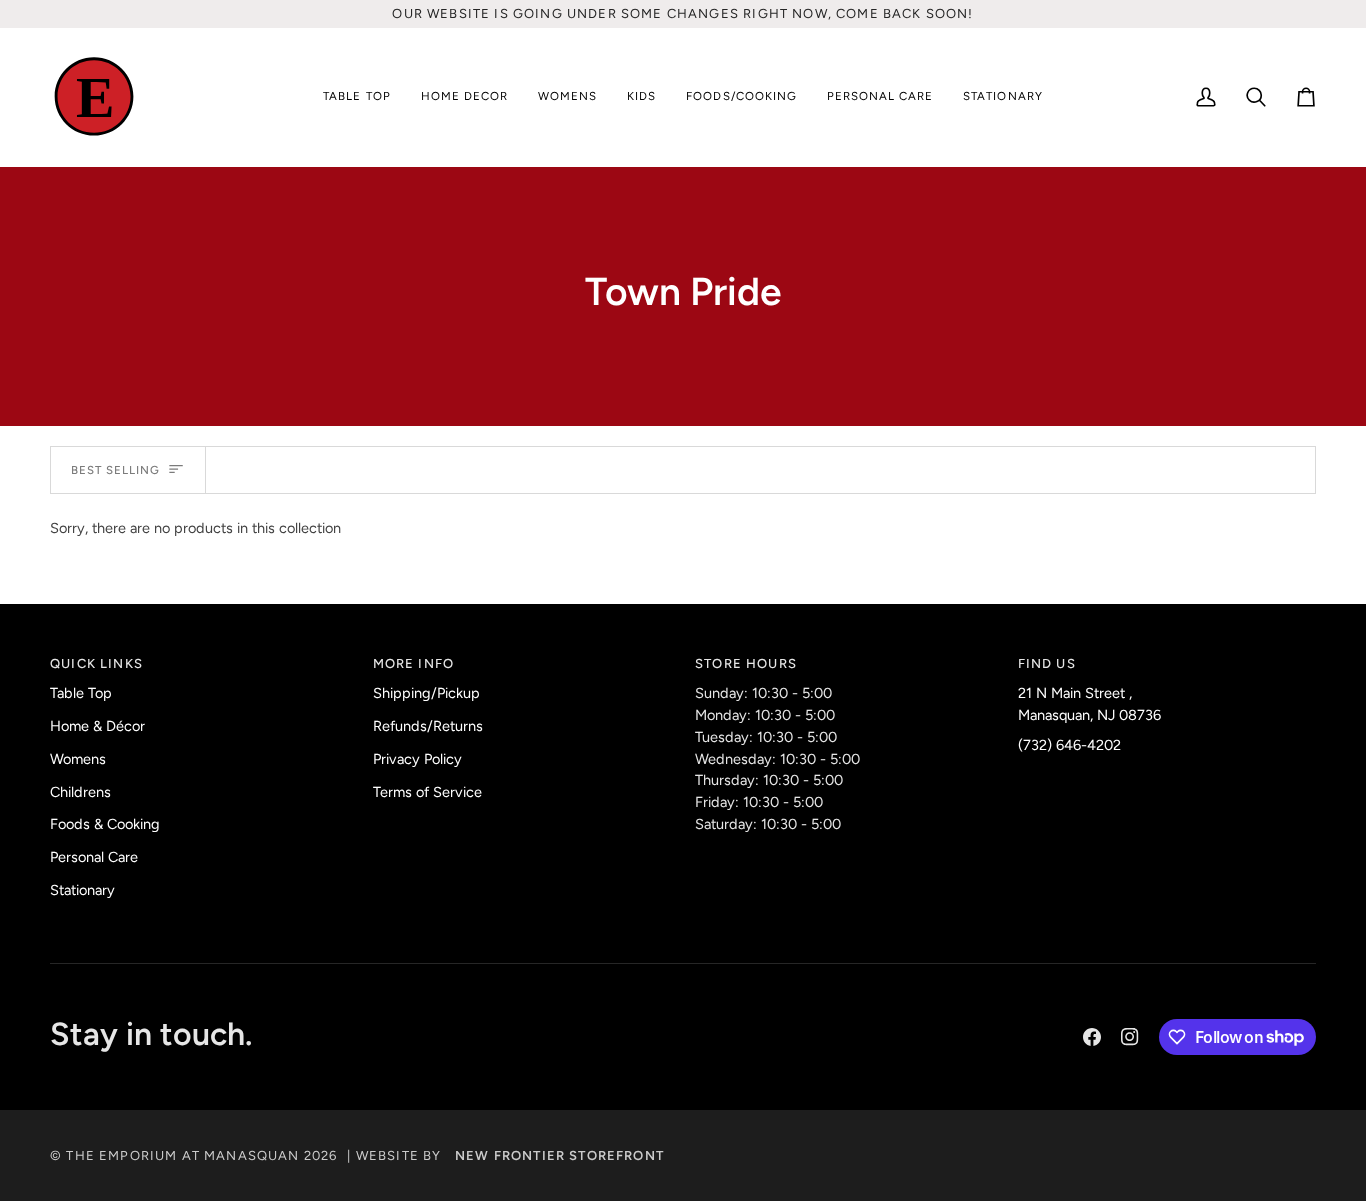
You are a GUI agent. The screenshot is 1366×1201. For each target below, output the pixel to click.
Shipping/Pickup (426, 693)
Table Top (81, 693)
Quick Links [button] (96, 663)
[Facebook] (1092, 1037)
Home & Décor (97, 726)
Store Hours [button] (746, 663)
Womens (78, 759)
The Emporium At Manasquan (182, 1155)
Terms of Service (427, 792)
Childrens (80, 792)
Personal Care (94, 857)
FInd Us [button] (1047, 663)
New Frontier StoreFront (559, 1155)
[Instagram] (1130, 1037)
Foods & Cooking (105, 824)
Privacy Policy (417, 759)
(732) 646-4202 (1069, 745)
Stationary (82, 890)
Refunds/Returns (428, 726)
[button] (356, 97)
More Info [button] (414, 663)
